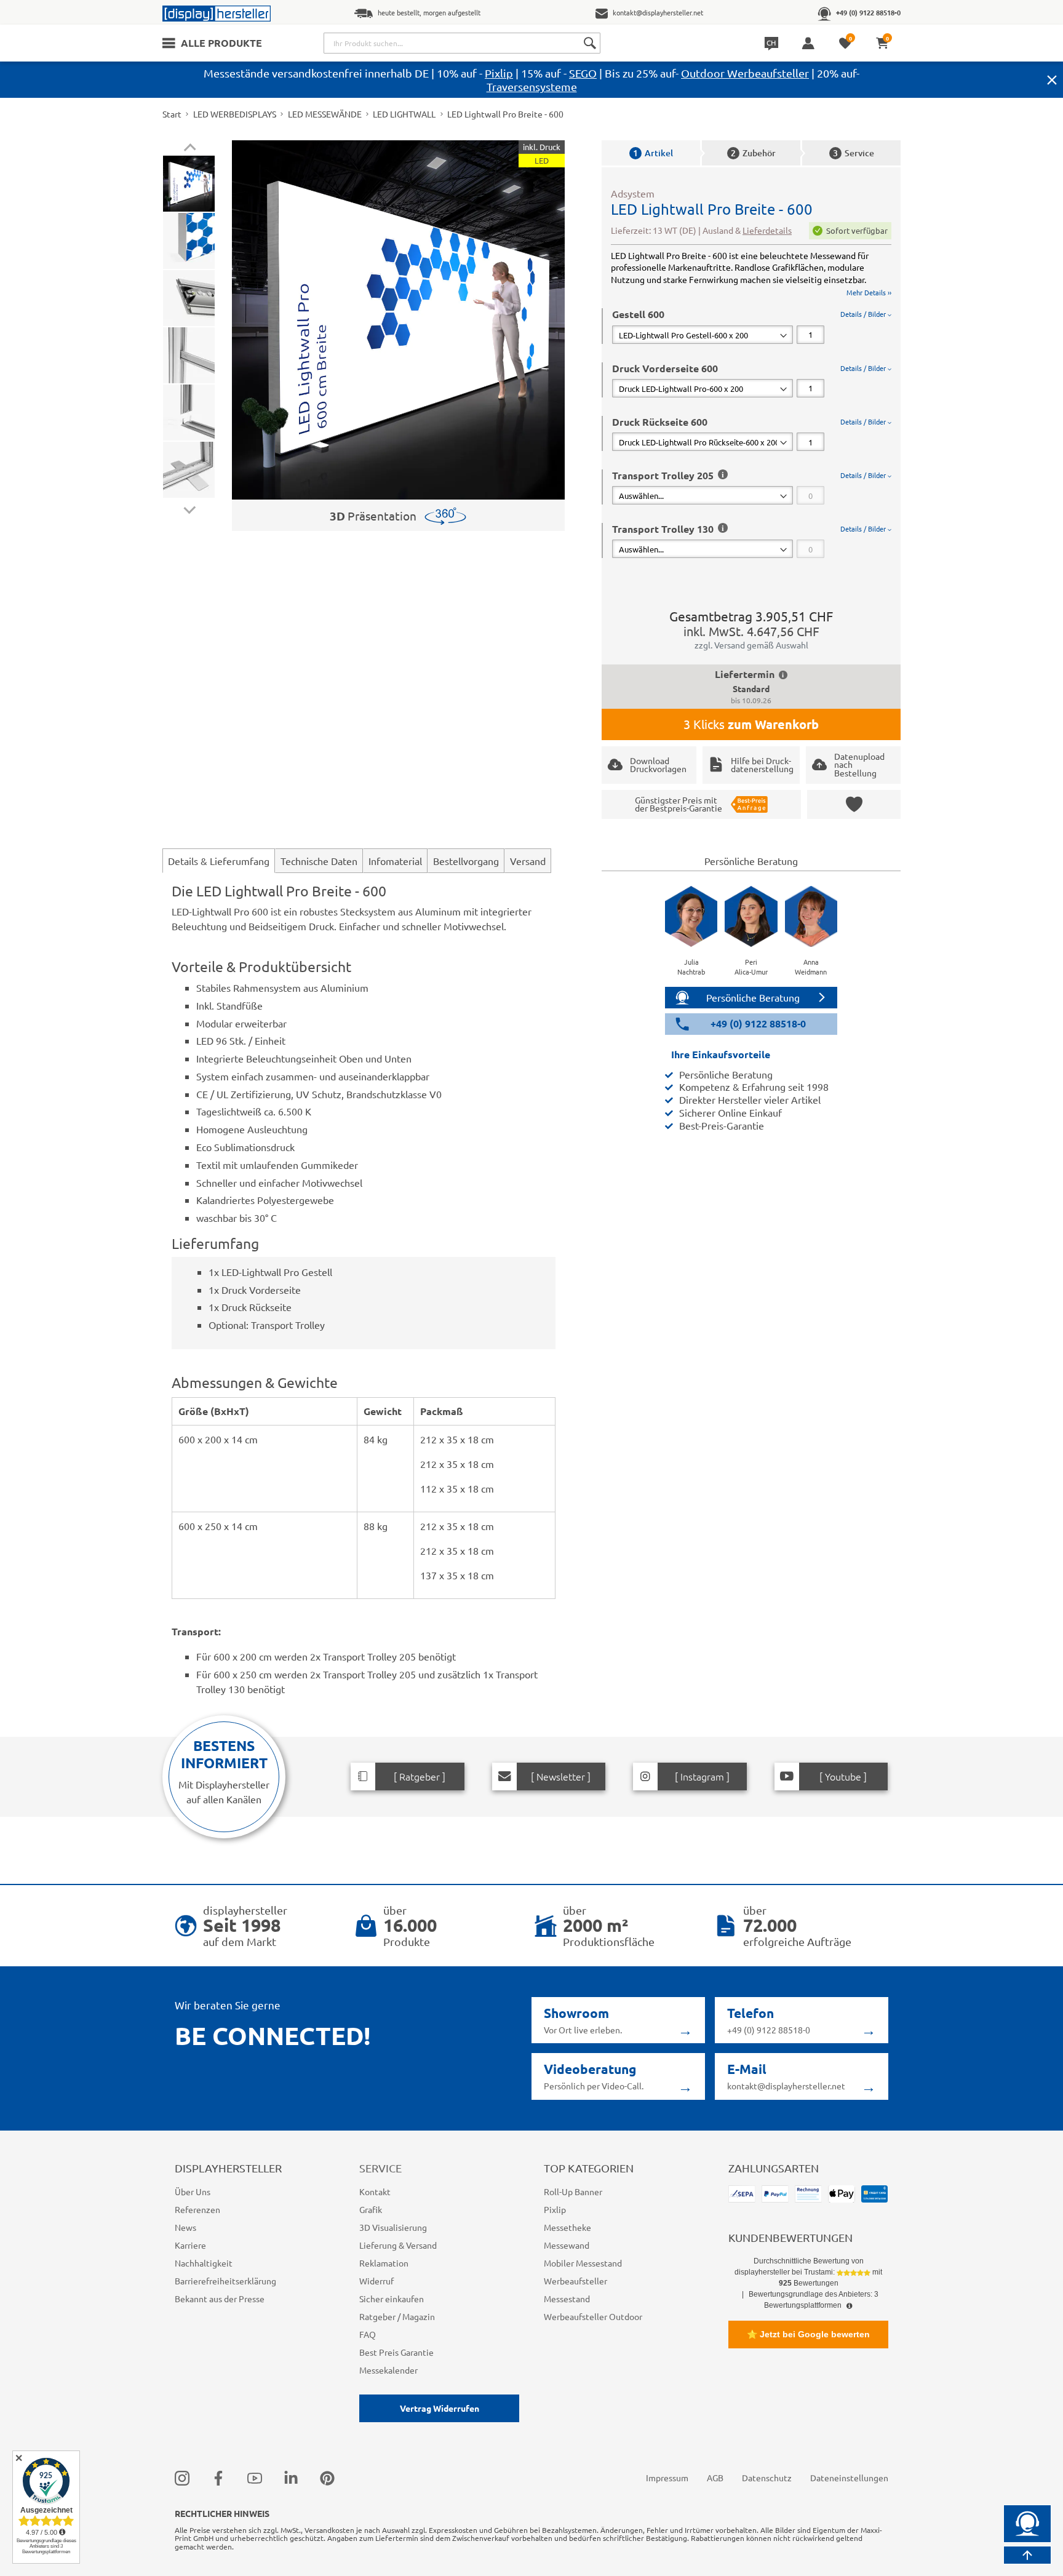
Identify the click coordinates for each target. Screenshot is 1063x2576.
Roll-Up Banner (573, 2191)
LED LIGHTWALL (404, 114)
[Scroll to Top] (1027, 2555)
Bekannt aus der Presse (220, 2299)
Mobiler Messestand (583, 2263)
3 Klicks (751, 724)
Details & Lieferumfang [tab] (219, 861)
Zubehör (753, 153)
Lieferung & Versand (398, 2245)
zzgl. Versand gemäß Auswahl (751, 645)
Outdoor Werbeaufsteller (745, 73)
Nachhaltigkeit (204, 2263)
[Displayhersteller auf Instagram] (182, 2478)
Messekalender (388, 2370)
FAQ (368, 2334)
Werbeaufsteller (575, 2281)
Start (172, 114)
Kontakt (375, 2191)
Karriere (190, 2245)
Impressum (667, 2478)
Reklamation (384, 2263)
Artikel (653, 153)
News (185, 2227)
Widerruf (376, 2281)
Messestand (567, 2299)
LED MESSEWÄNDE (325, 114)
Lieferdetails (767, 230)
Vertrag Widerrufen (440, 2408)
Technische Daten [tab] (319, 861)
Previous (190, 149)
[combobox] (462, 43)
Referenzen (197, 2209)
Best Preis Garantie (396, 2352)
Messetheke (567, 2227)
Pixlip (499, 73)
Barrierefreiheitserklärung (225, 2281)
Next (190, 507)
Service (854, 153)
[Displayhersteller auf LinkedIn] (291, 2478)
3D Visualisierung (393, 2227)
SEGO (583, 73)
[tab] (752, 326)
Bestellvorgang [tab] (466, 861)
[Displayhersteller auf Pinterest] (327, 2478)
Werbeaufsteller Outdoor (593, 2316)
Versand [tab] (528, 861)
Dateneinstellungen (849, 2478)
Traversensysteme (532, 86)
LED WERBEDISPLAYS (235, 114)
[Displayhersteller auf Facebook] (218, 2478)
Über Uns (193, 2191)
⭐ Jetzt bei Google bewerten (808, 2334)
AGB (715, 2478)
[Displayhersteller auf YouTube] (255, 2478)
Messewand (567, 2245)
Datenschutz (767, 2478)
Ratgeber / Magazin (397, 2316)
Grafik (371, 2209)
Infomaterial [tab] (395, 861)
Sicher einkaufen (392, 2299)
